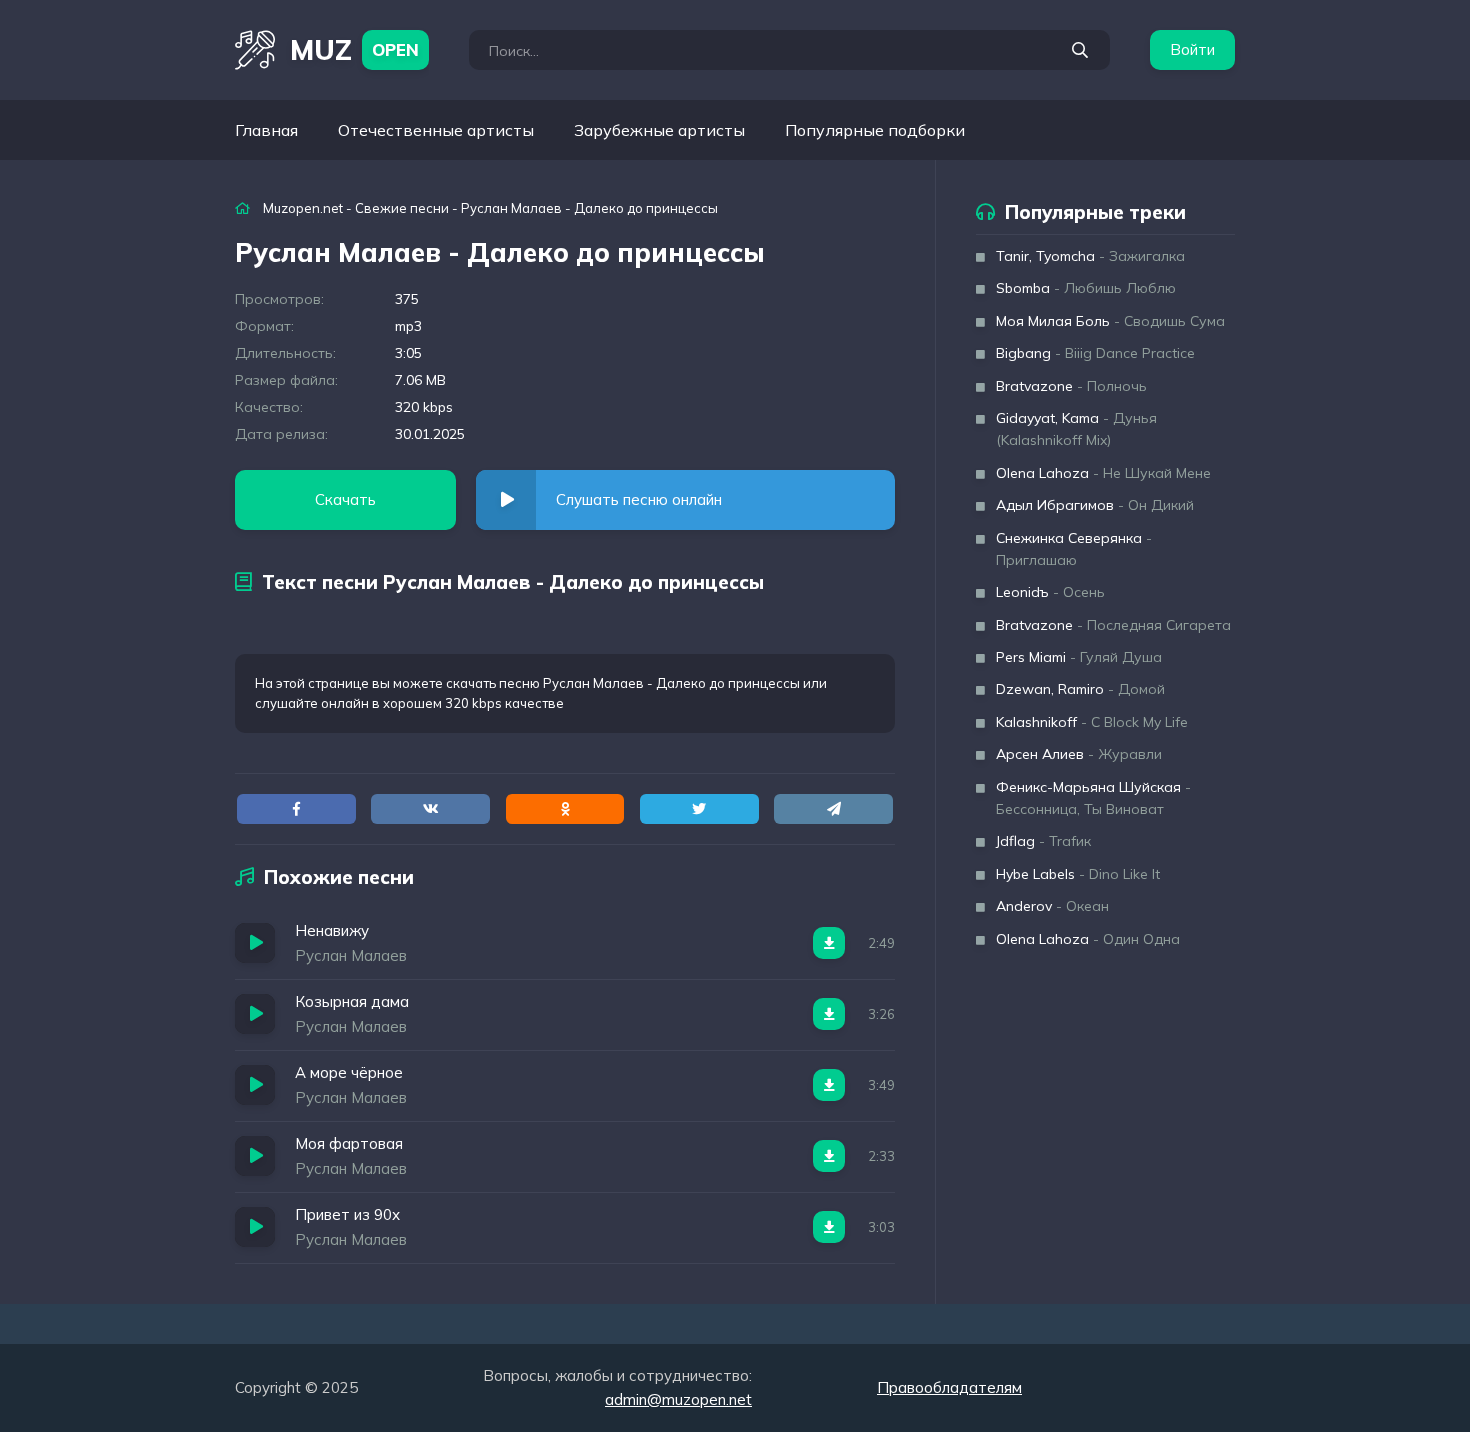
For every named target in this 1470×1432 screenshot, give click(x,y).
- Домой (1080, 689)
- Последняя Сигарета (1113, 625)
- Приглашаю (1074, 549)
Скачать (345, 499)
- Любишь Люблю (1086, 288)
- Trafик (1043, 841)
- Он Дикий (1095, 505)
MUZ (354, 49)
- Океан (1052, 906)
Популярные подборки (875, 130)
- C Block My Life (1092, 722)
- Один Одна (1088, 939)
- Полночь (1071, 386)
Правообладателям (949, 1387)
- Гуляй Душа (1079, 657)
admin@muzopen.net (678, 1399)
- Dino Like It (1078, 874)
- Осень (1050, 592)
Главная (266, 130)
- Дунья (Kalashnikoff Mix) (1076, 429)
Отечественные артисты (436, 130)
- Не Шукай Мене (1103, 473)
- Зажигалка (1090, 256)
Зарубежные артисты (659, 130)
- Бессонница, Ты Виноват (1093, 798)
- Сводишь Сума (1110, 321)
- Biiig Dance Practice (1095, 353)
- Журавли (1079, 754)
